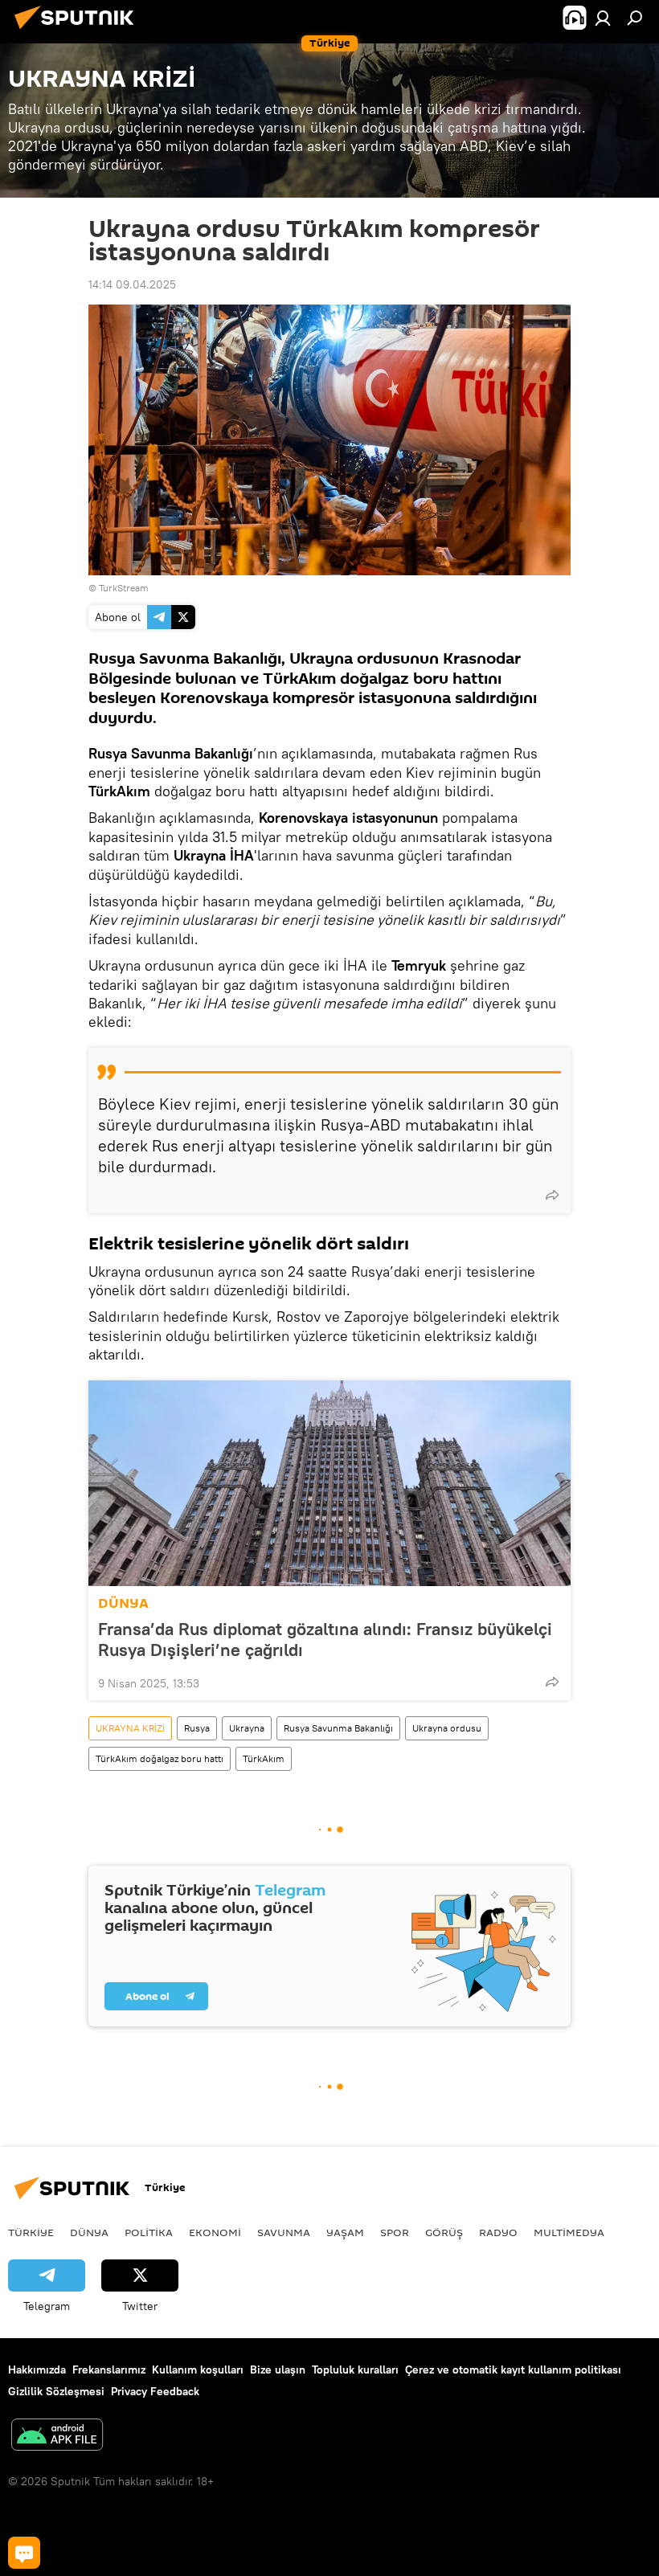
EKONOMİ (215, 2232)
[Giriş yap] (603, 18)
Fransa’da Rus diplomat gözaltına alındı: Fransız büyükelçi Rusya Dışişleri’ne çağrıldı (325, 1639)
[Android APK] (57, 2437)
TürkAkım (264, 1758)
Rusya (197, 1728)
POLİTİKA (149, 2232)
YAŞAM (345, 2232)
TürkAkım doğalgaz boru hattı (160, 1758)
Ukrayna (247, 1728)
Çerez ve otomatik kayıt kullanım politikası (513, 2370)
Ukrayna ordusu (447, 1728)
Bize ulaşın (278, 2370)
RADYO (498, 2232)
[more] (552, 1195)
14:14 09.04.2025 (132, 284)
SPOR (395, 2232)
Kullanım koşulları (198, 2370)
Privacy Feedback (155, 2391)
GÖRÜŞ (444, 2232)
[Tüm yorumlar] (24, 2553)
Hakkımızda (37, 2370)
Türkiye (31, 2232)
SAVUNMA (284, 2232)
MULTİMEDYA (569, 2232)
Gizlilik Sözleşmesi (56, 2391)
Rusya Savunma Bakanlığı (338, 1728)
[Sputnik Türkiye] (79, 31)
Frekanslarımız (109, 2370)
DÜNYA (123, 1603)
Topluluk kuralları (355, 2370)
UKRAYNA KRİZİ (130, 1728)
